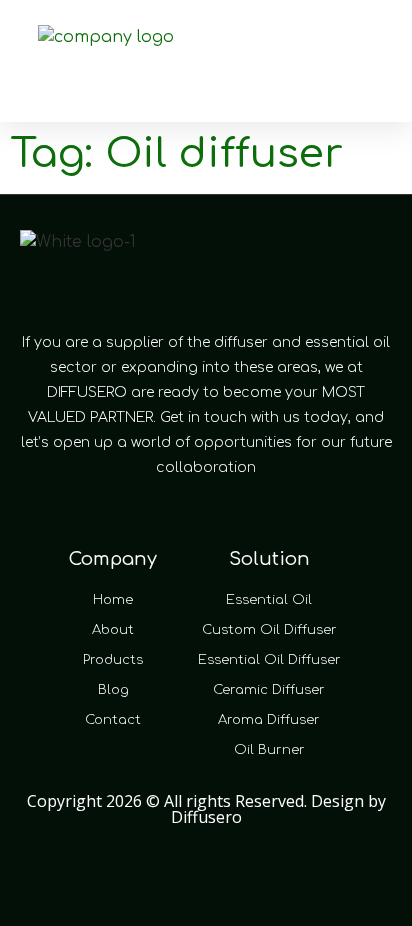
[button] (328, 48)
